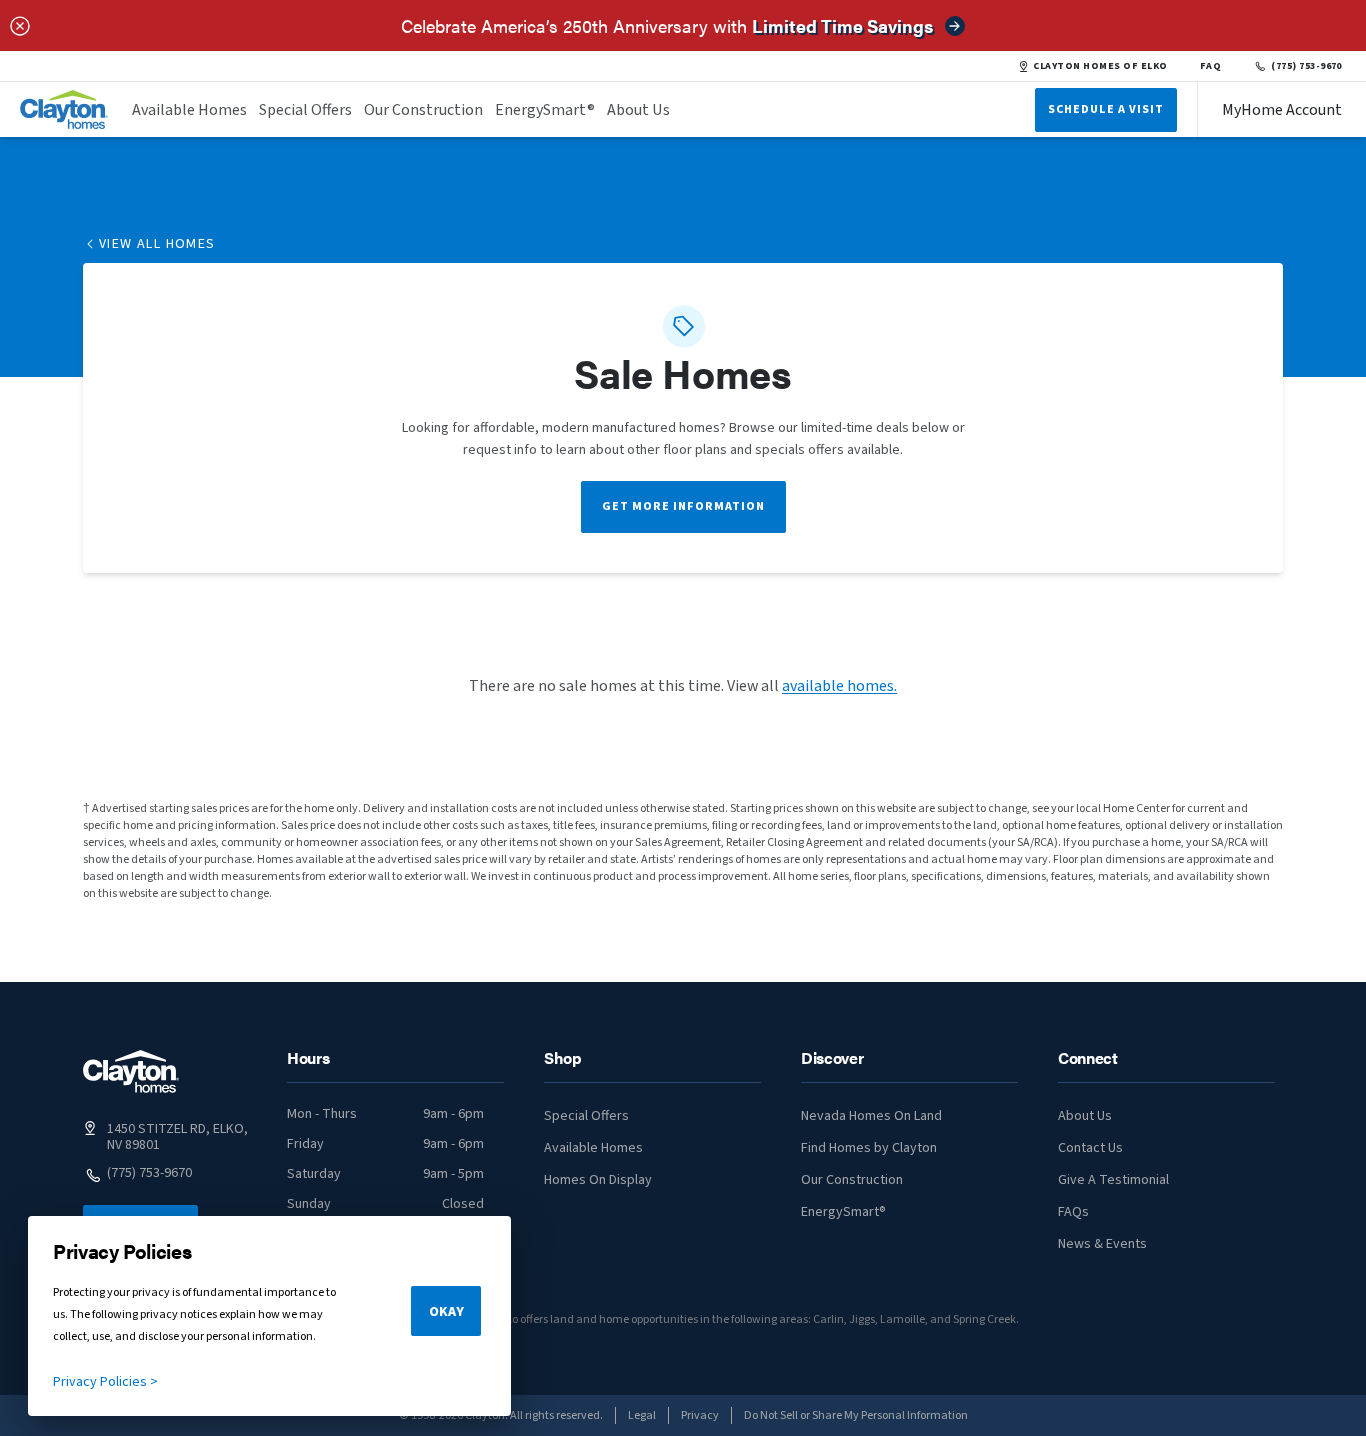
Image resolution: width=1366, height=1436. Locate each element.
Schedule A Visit (1106, 109)
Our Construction (423, 110)
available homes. (839, 686)
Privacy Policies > (105, 1382)
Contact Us (1090, 1148)
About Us (638, 110)
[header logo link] (64, 109)
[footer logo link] (131, 1071)
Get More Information (683, 506)
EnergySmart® (545, 110)
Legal (642, 1415)
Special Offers (305, 110)
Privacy (700, 1415)
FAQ (1211, 66)
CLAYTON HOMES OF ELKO (1100, 66)
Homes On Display (598, 1180)
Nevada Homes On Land (871, 1116)
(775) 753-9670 (1306, 66)
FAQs (1073, 1212)
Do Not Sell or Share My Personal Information (856, 1415)
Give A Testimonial (1113, 1180)
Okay (446, 1312)
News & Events (1102, 1244)
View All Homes (157, 244)
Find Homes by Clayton (869, 1148)
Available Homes (189, 110)
